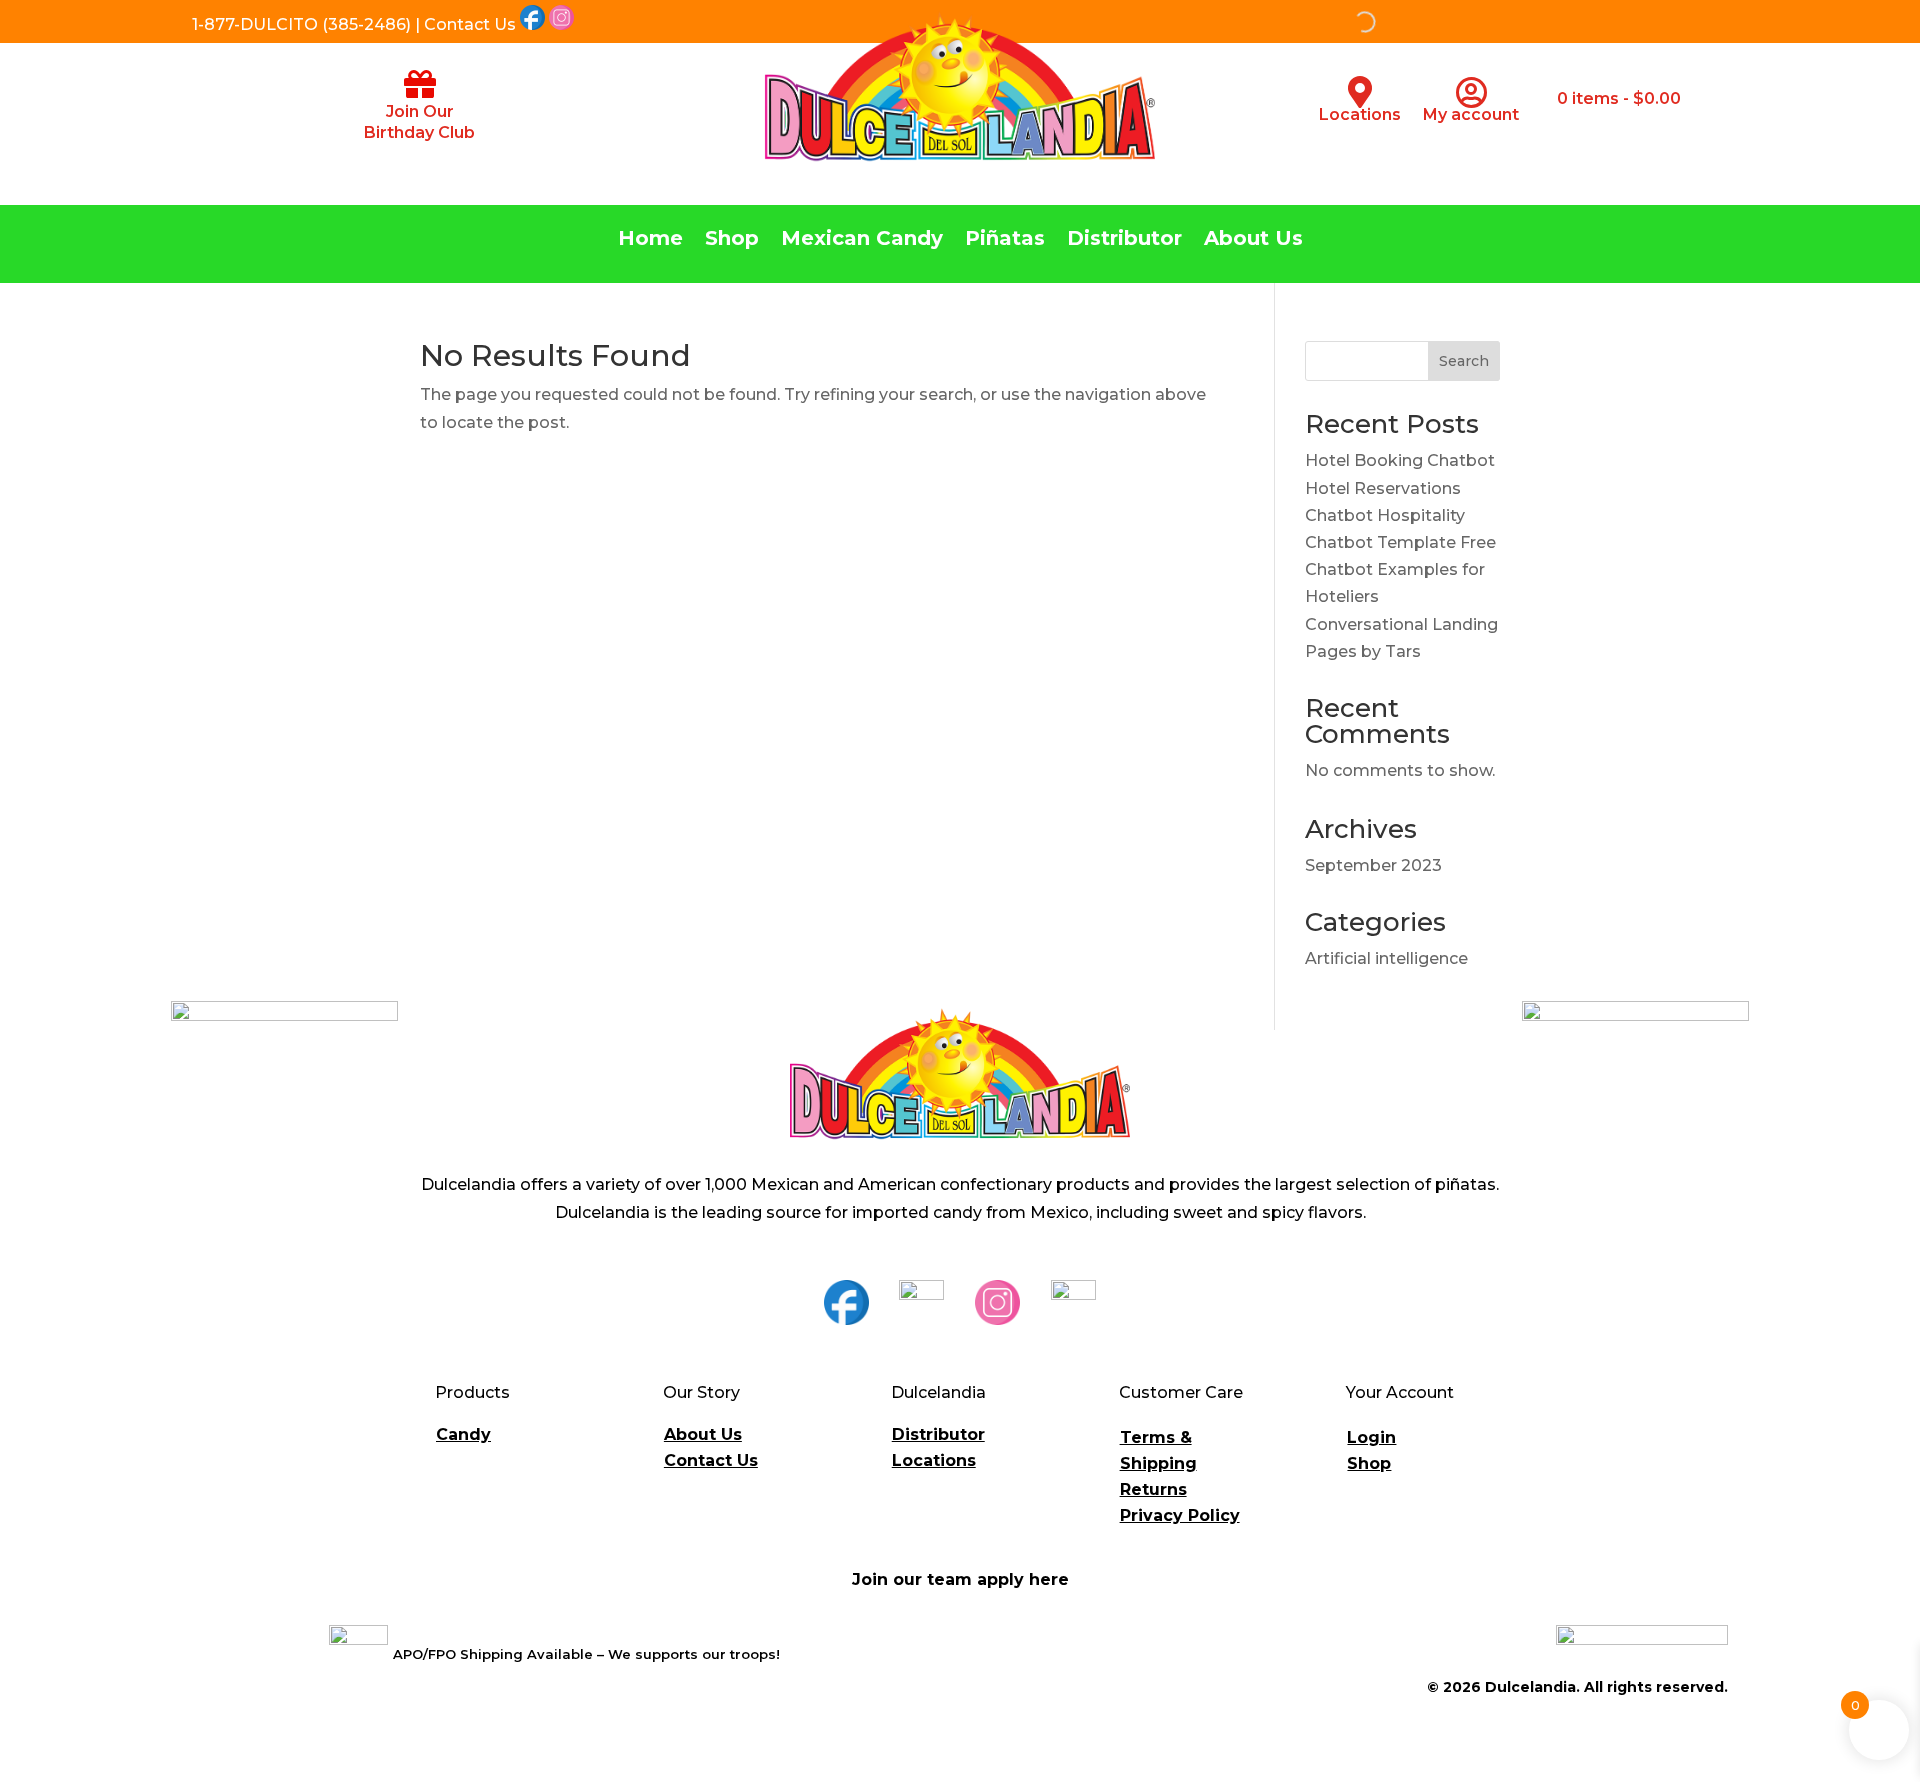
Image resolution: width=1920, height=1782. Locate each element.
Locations (1360, 114)
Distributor (1124, 240)
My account (1471, 114)
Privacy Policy (1180, 1515)
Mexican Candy (862, 240)
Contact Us (711, 1460)
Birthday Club (419, 132)
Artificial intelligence (1386, 958)
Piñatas (1005, 240)
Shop (732, 240)
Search (1464, 361)
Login (1371, 1437)
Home (650, 240)
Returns (1153, 1489)
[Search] (1262, 22)
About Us (1253, 240)
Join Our (420, 111)
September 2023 (1373, 865)
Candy (463, 1434)
